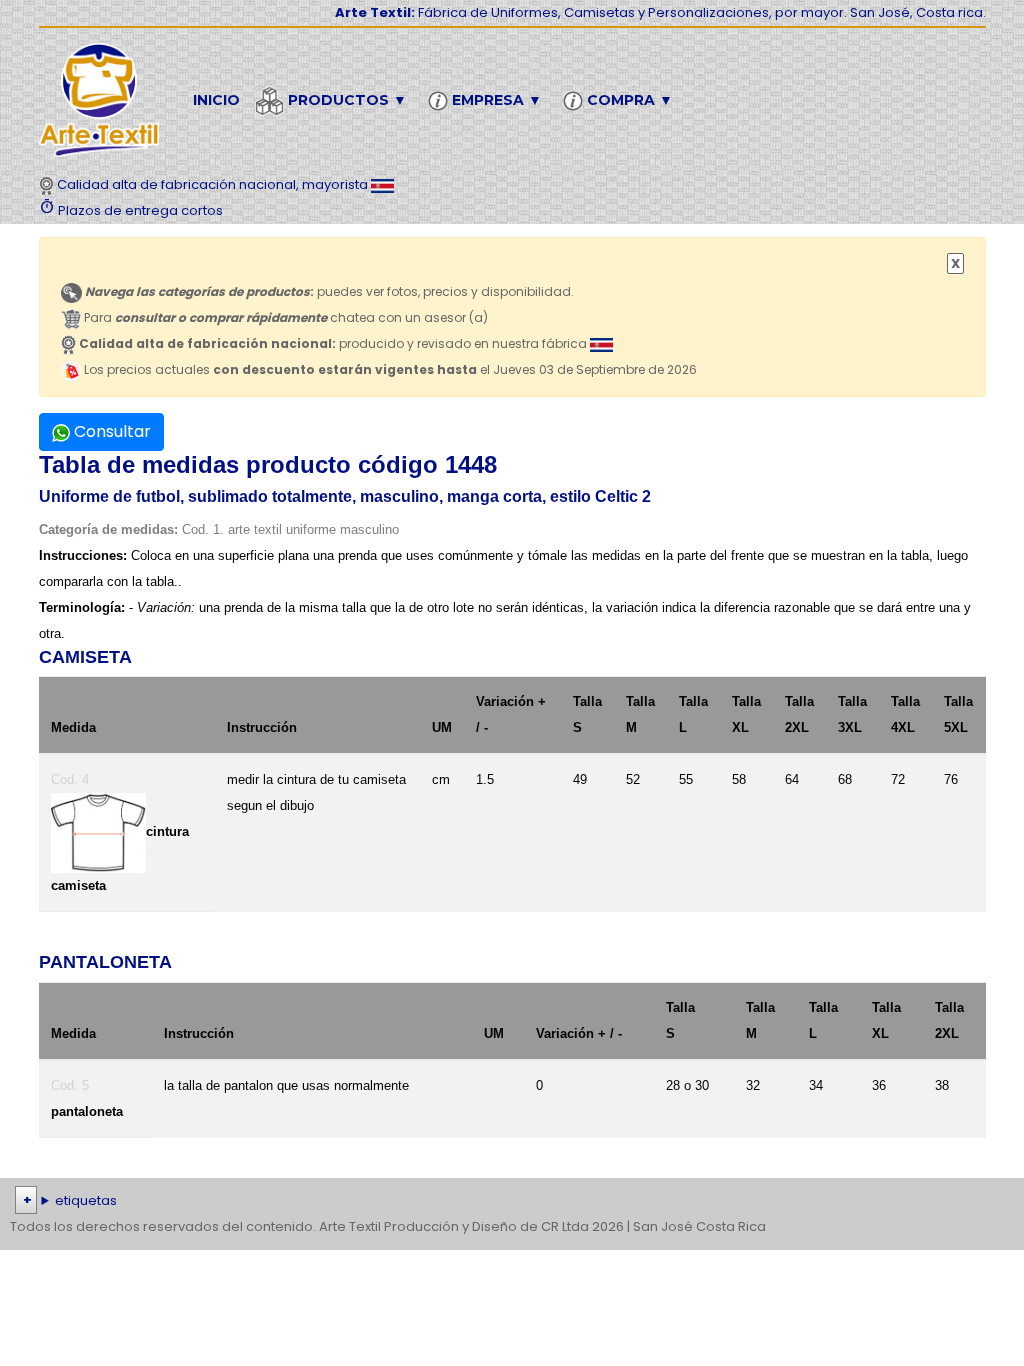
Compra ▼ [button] (628, 100)
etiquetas (86, 1200)
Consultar (110, 431)
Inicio (216, 100)
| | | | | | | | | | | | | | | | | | (508, 1202)
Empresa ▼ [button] (495, 100)
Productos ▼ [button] (345, 100)
